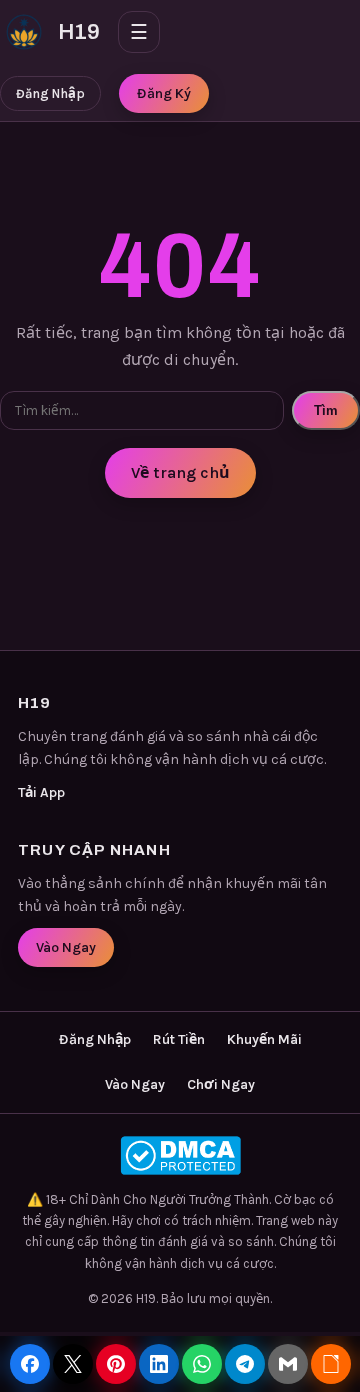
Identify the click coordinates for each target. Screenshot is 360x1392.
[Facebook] (30, 1364)
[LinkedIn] (159, 1364)
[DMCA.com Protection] (180, 1155)
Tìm (326, 410)
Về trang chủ (180, 472)
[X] (73, 1364)
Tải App (41, 792)
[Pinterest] (116, 1364)
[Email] (288, 1364)
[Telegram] (245, 1364)
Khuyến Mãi (264, 1039)
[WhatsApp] (202, 1364)
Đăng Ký (164, 93)
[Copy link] (331, 1364)
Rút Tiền (179, 1039)
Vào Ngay (66, 947)
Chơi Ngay (221, 1084)
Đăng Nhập (50, 93)
